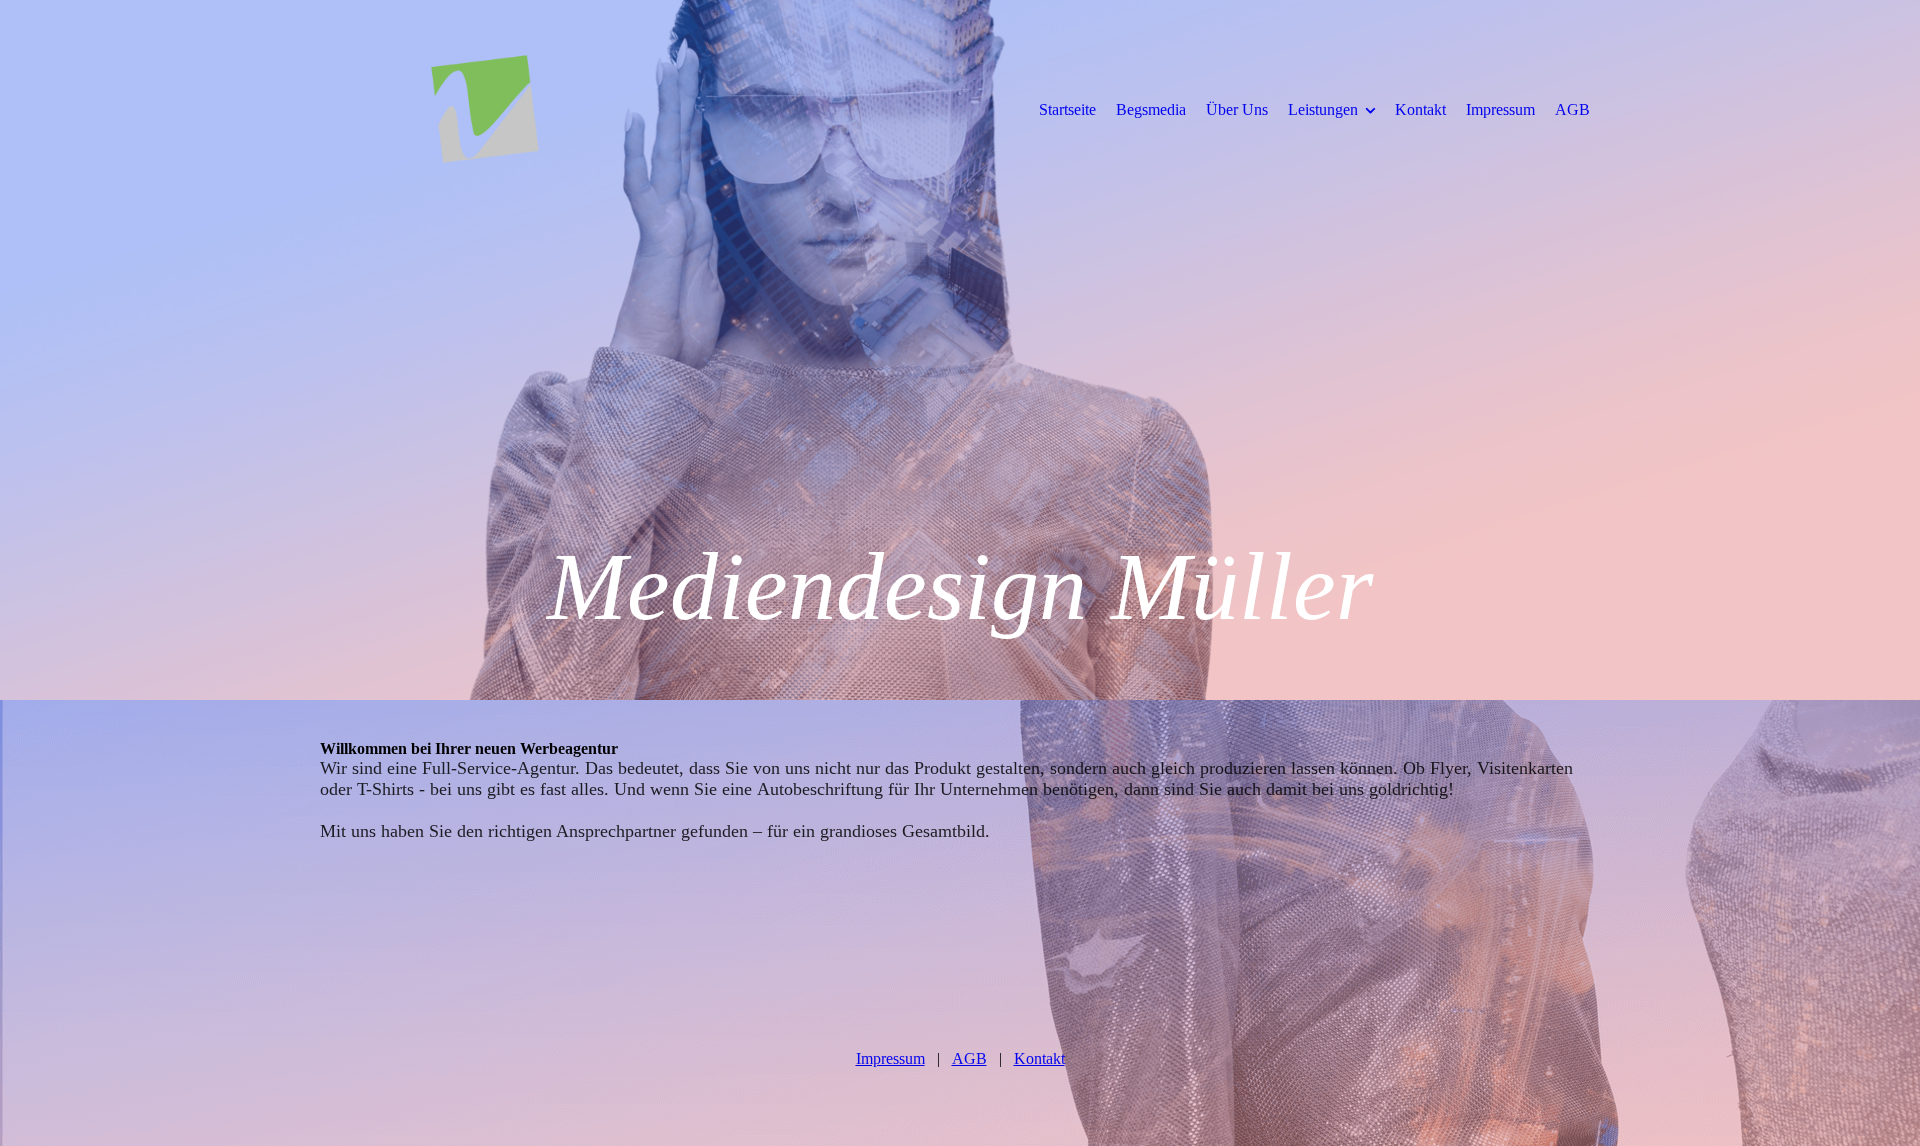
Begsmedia (1151, 109)
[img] (485, 109)
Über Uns (1237, 109)
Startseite (1067, 109)
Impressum (1500, 109)
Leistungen (1323, 109)
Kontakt (1420, 109)
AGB (1572, 109)
